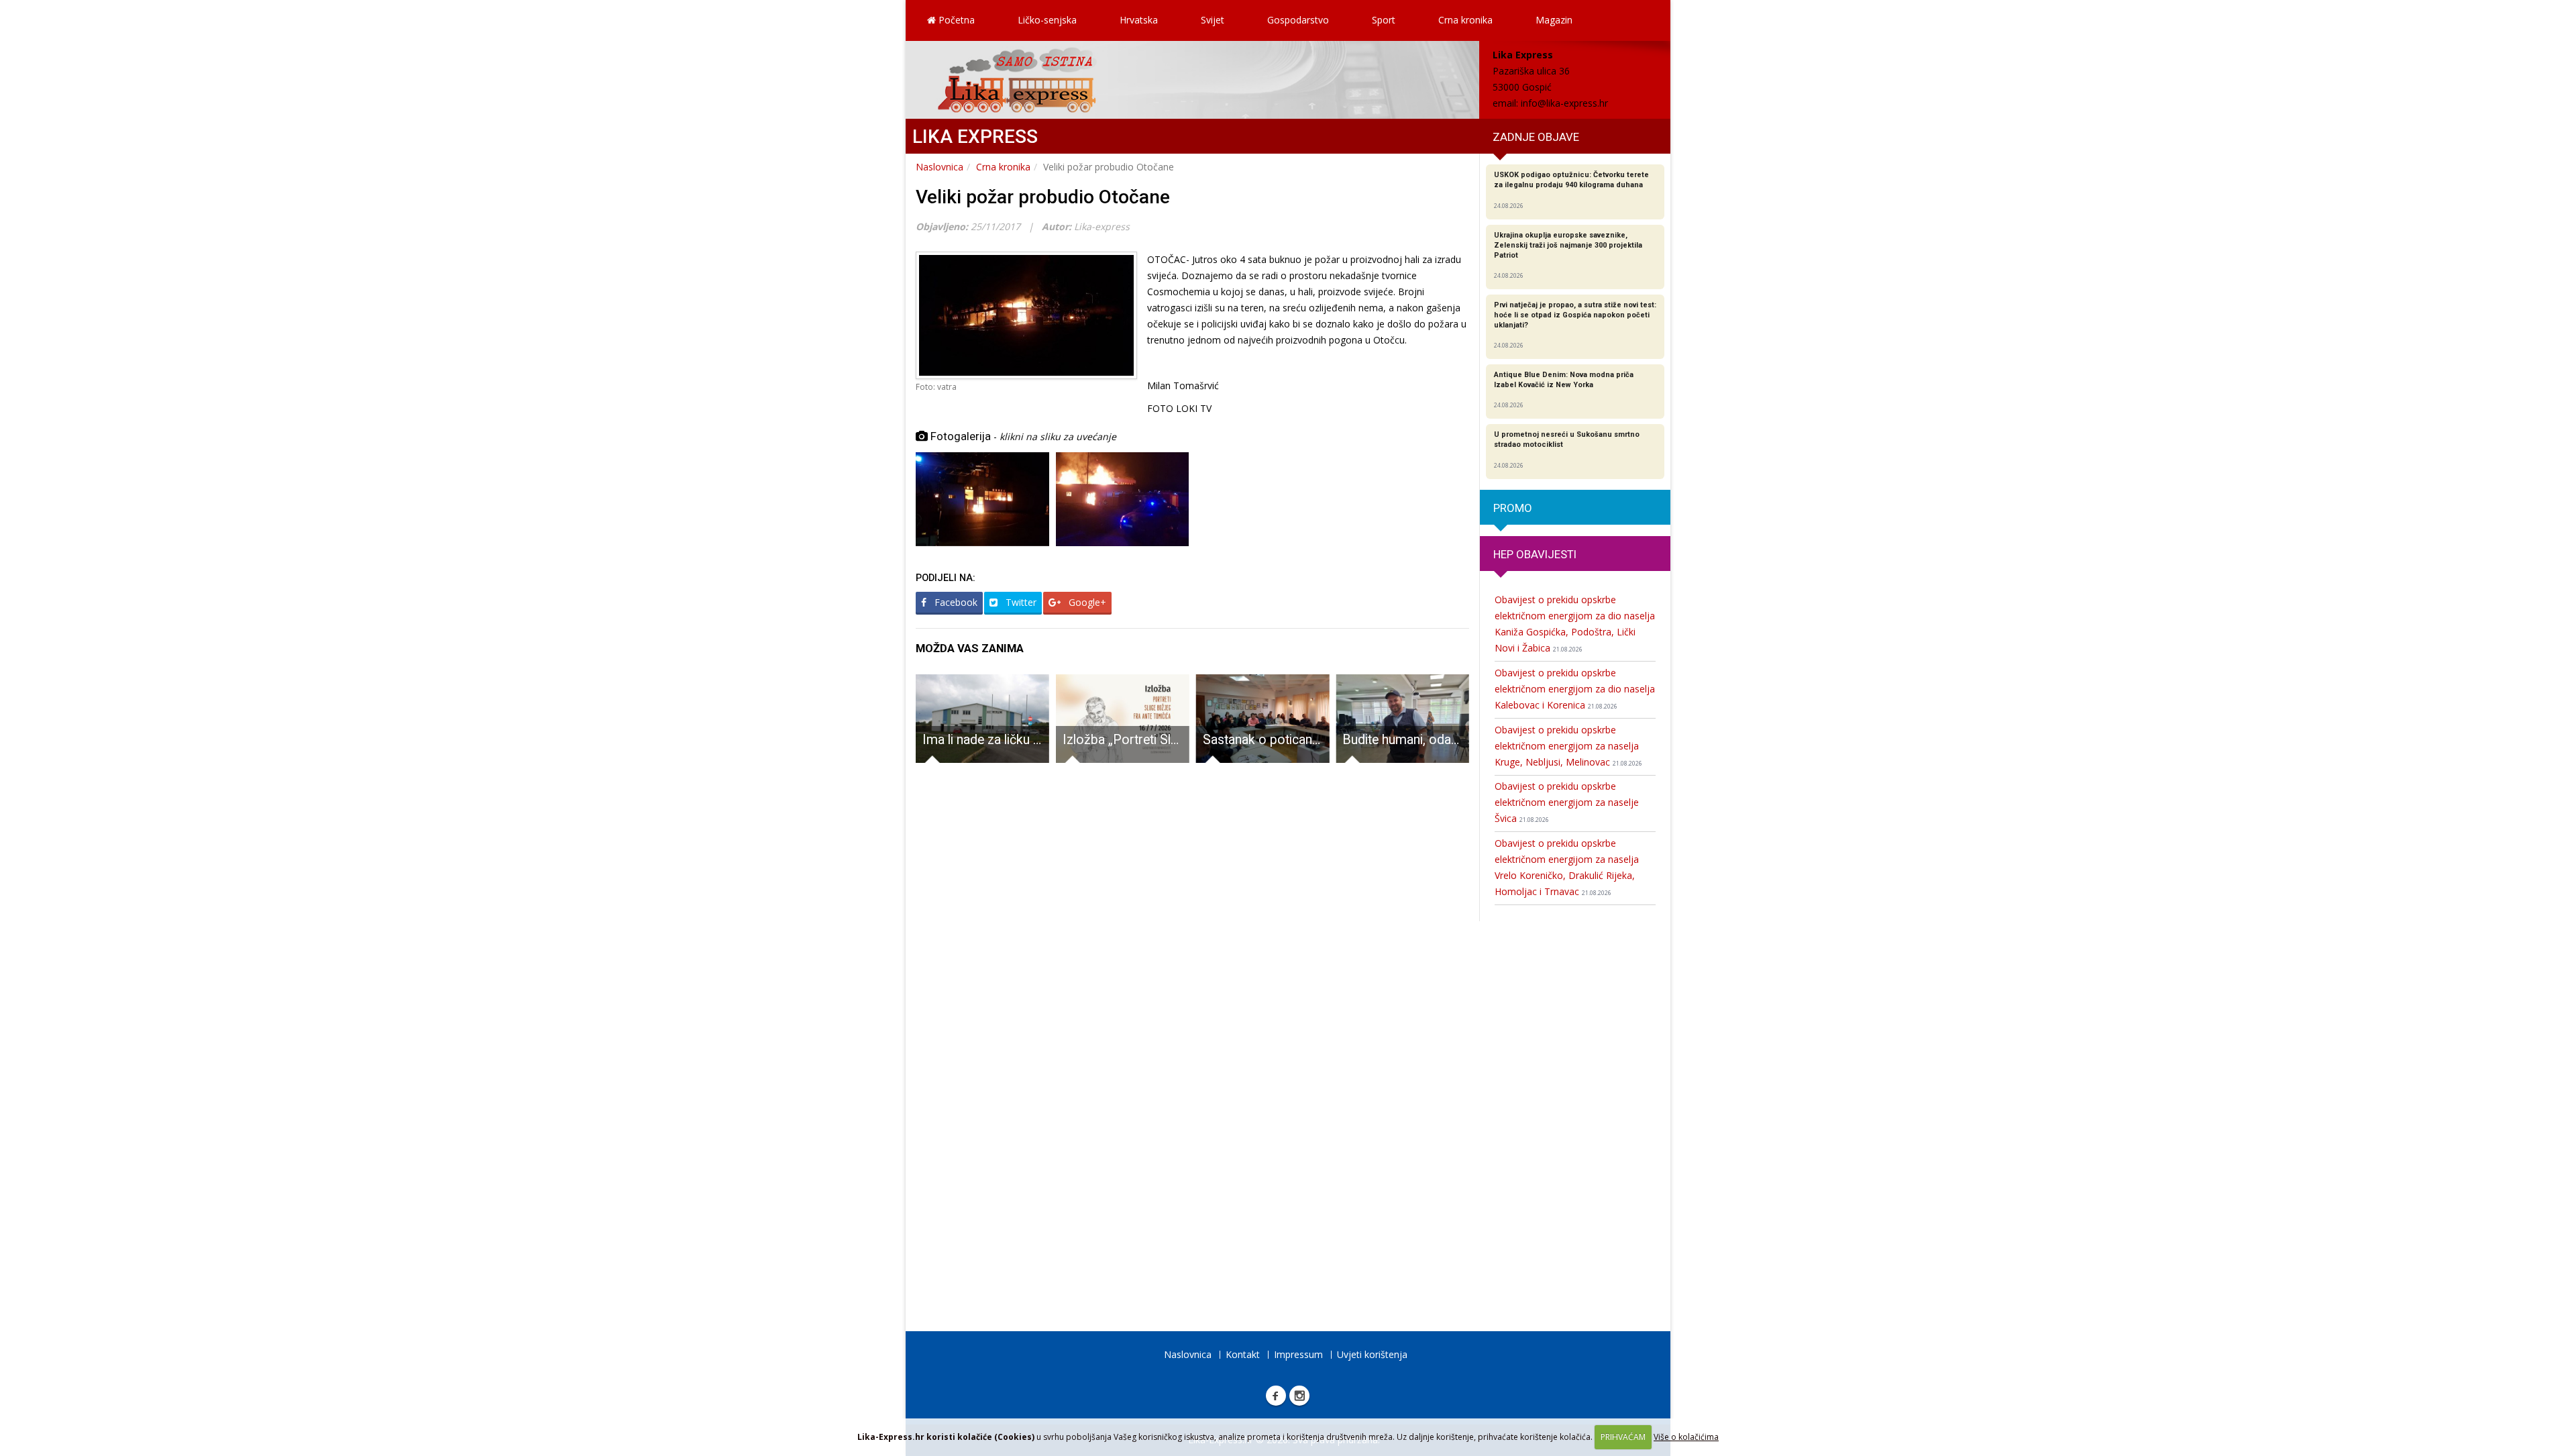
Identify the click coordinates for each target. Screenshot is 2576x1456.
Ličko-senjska (1047, 20)
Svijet (1213, 20)
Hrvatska (1139, 20)
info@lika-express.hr (1564, 103)
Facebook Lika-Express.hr (1276, 1396)
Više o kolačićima (1686, 1437)
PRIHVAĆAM (1623, 1437)
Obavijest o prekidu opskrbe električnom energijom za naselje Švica (1567, 802)
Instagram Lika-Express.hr (1299, 1396)
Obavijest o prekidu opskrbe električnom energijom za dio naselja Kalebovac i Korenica (1575, 689)
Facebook (955, 602)
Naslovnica (940, 167)
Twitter (1020, 602)
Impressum (1298, 1354)
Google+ (1086, 602)
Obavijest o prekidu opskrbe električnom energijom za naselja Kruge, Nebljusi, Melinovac (1568, 746)
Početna (955, 20)
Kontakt (1243, 1354)
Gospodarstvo (1298, 20)
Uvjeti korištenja (1372, 1354)
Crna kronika (1465, 20)
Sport (1384, 20)
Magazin (1554, 20)
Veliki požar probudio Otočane (1043, 197)
